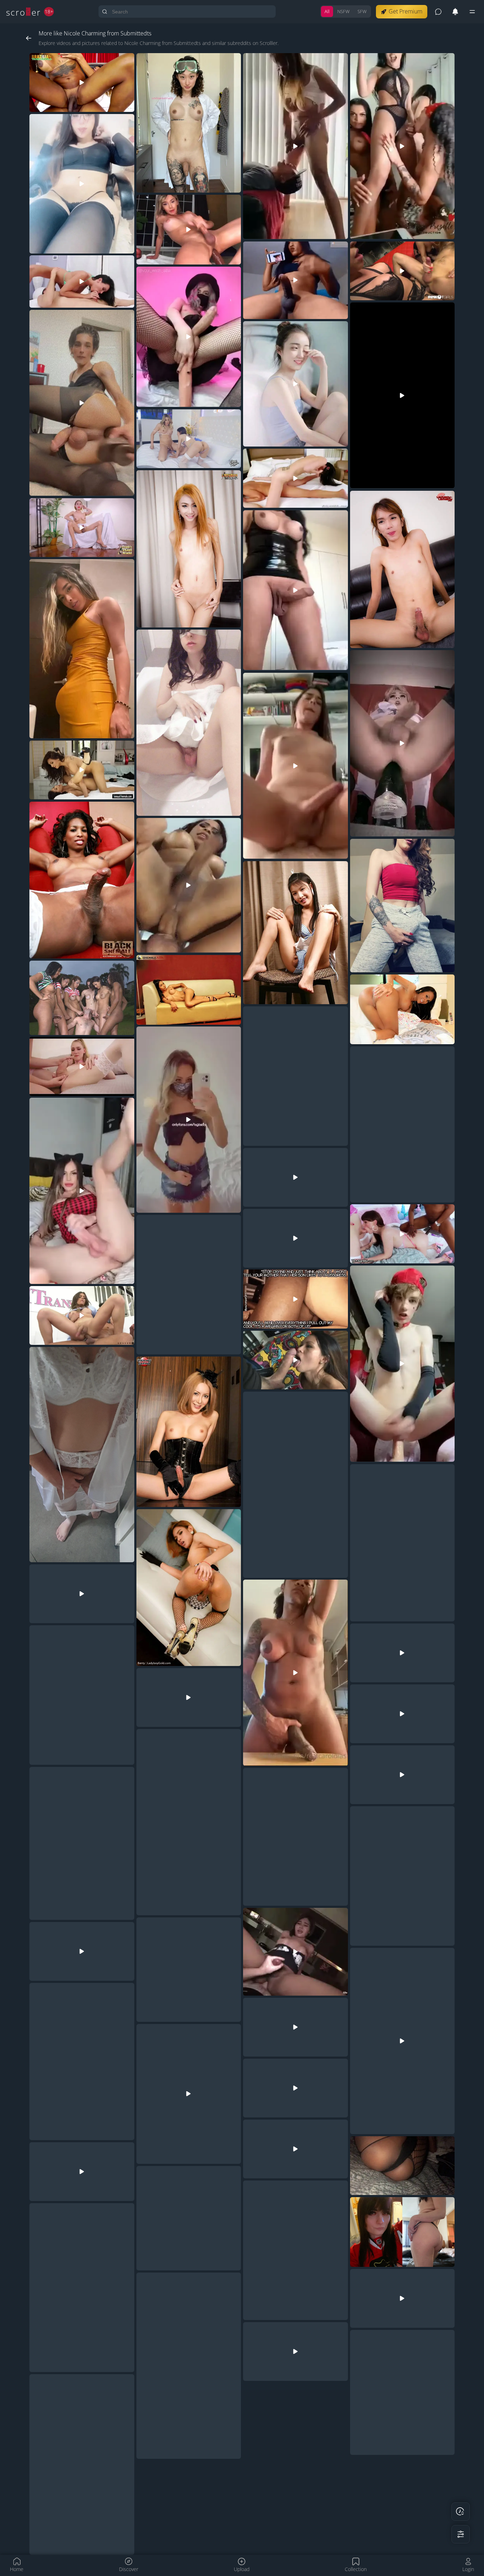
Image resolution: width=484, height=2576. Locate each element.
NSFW (344, 11)
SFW (362, 11)
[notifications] (455, 12)
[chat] (438, 12)
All (327, 11)
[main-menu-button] (472, 12)
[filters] (461, 2534)
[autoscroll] (461, 2512)
